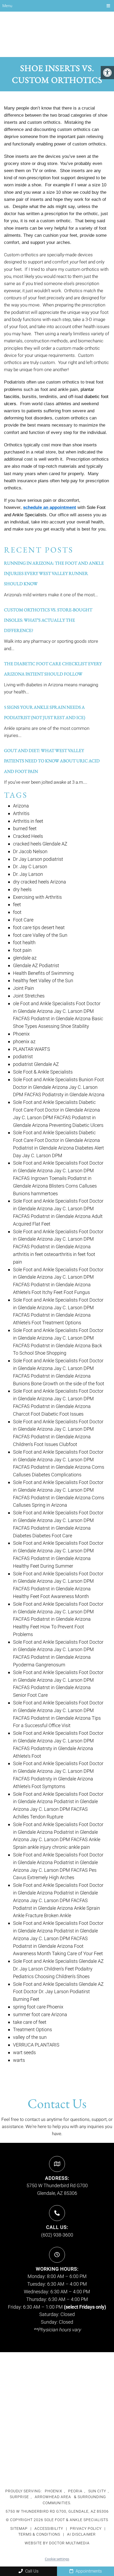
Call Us (31, 2571)
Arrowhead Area (53, 2497)
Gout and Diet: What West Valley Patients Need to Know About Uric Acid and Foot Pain (52, 761)
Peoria (75, 2491)
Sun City (97, 2491)
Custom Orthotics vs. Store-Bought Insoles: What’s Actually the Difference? (48, 620)
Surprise (19, 2497)
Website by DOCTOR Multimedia (57, 2543)
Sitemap (19, 2528)
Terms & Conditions (40, 2534)
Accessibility (49, 2528)
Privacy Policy (86, 2528)
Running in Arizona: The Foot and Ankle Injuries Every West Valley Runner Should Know (54, 573)
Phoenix (54, 2491)
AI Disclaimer (81, 2534)
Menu (7, 6)
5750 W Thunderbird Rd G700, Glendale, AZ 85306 (57, 2511)
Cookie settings (57, 2559)
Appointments (88, 2571)
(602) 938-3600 (57, 2235)
